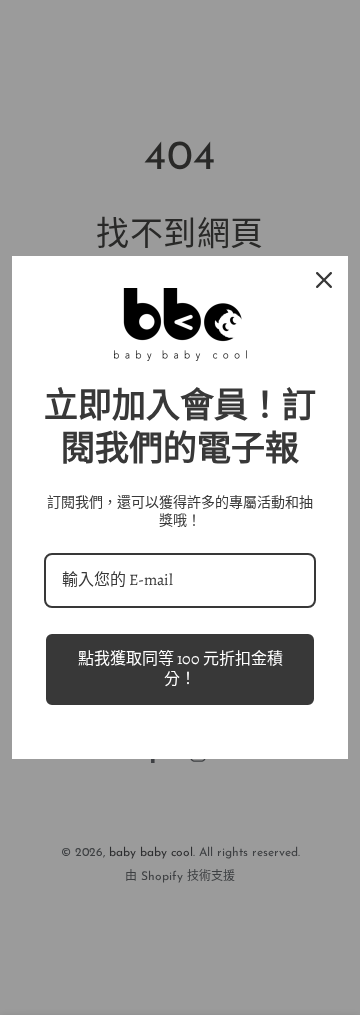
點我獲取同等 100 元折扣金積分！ (180, 668)
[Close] (324, 280)
